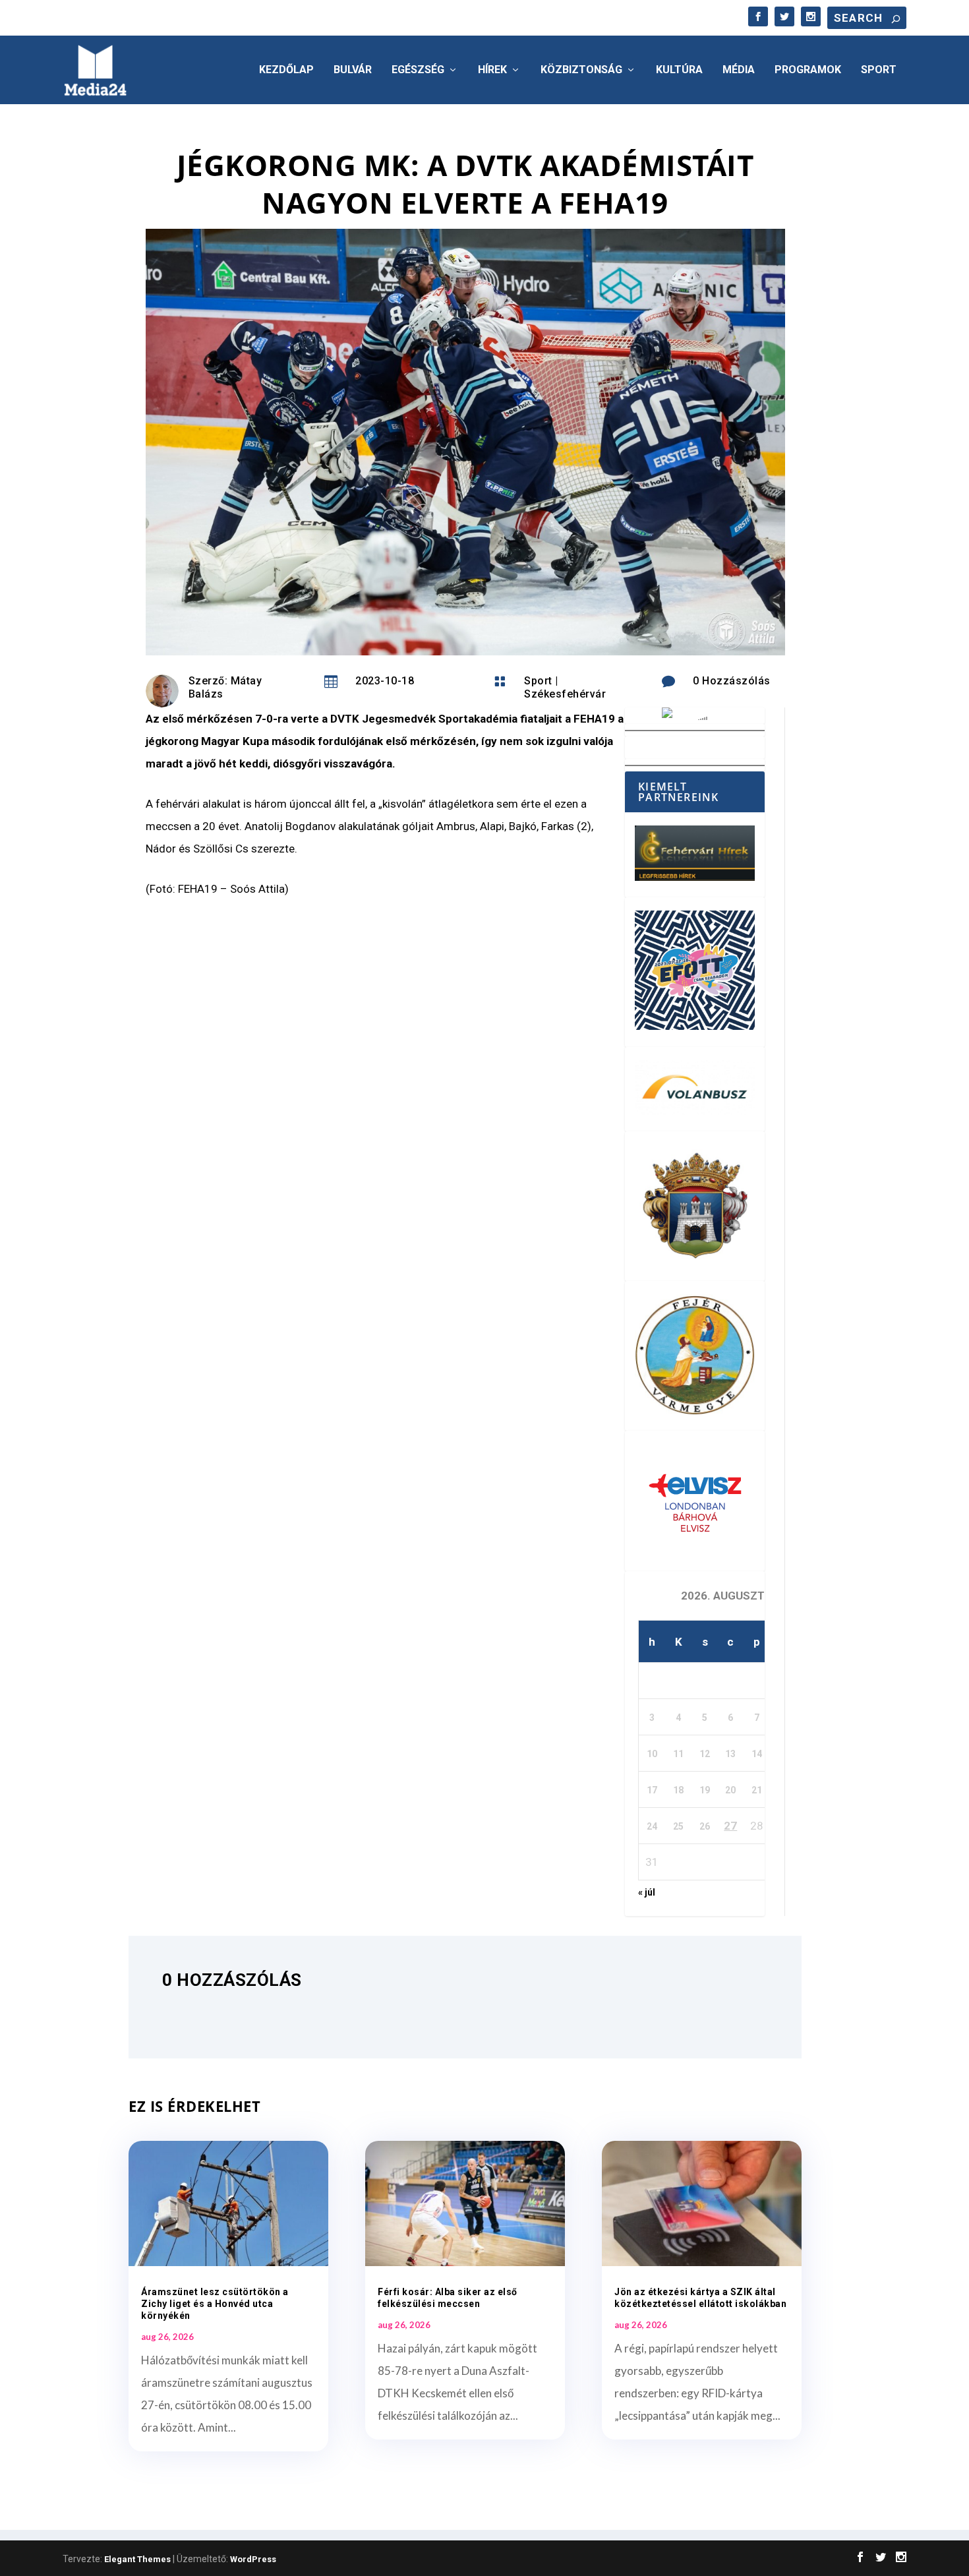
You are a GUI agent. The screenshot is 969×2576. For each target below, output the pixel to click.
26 (705, 1826)
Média (739, 70)
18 (678, 1790)
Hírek (492, 70)
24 (652, 1826)
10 (652, 1754)
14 (757, 1754)
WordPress (253, 2559)
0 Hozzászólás (732, 681)
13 (730, 1754)
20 (730, 1790)
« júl (647, 1892)
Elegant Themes (137, 2559)
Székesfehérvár (565, 694)
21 (757, 1790)
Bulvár (353, 70)
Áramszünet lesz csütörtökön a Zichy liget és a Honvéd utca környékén (215, 2304)
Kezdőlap (286, 70)
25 (678, 1826)
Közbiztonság (581, 70)
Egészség (418, 70)
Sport (879, 70)
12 (705, 1754)
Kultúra (679, 70)
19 (705, 1790)
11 (678, 1754)
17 (652, 1790)
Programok (808, 70)
